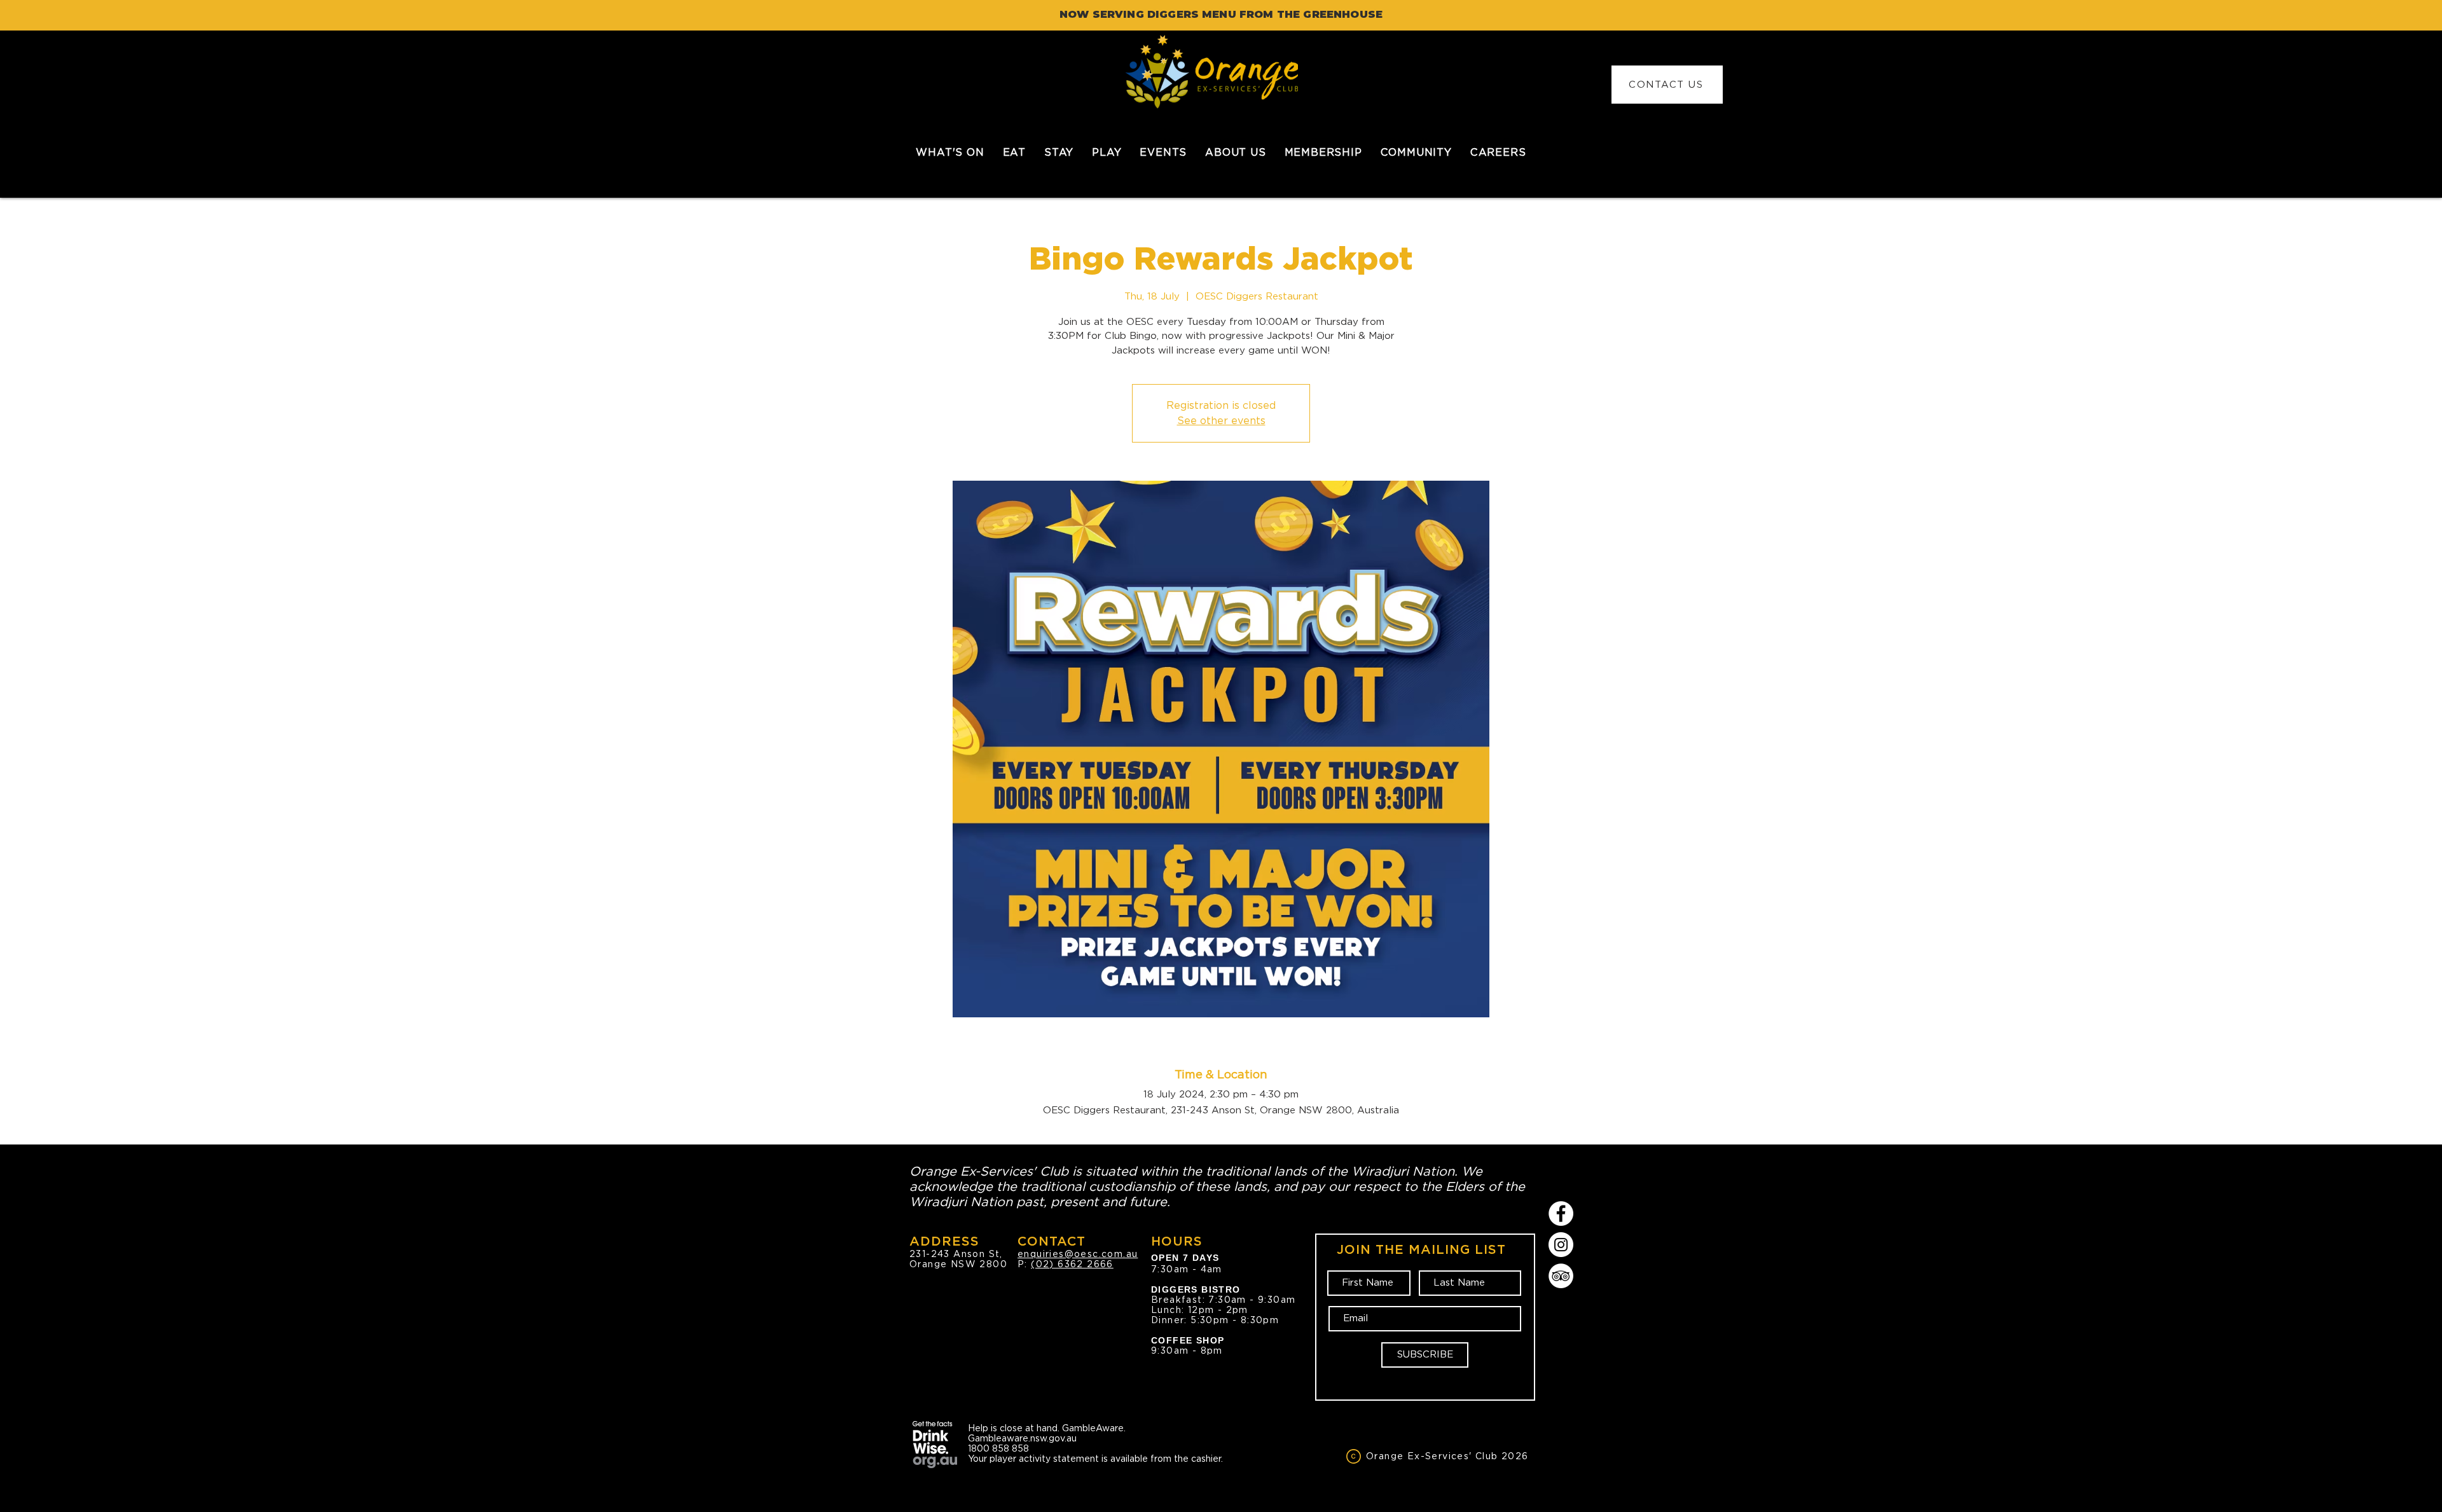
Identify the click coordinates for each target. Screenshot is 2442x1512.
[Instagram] (1561, 1245)
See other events (1221, 421)
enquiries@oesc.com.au (1078, 1254)
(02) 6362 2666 (1072, 1264)
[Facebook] (1561, 1213)
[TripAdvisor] (1561, 1276)
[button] (1014, 152)
